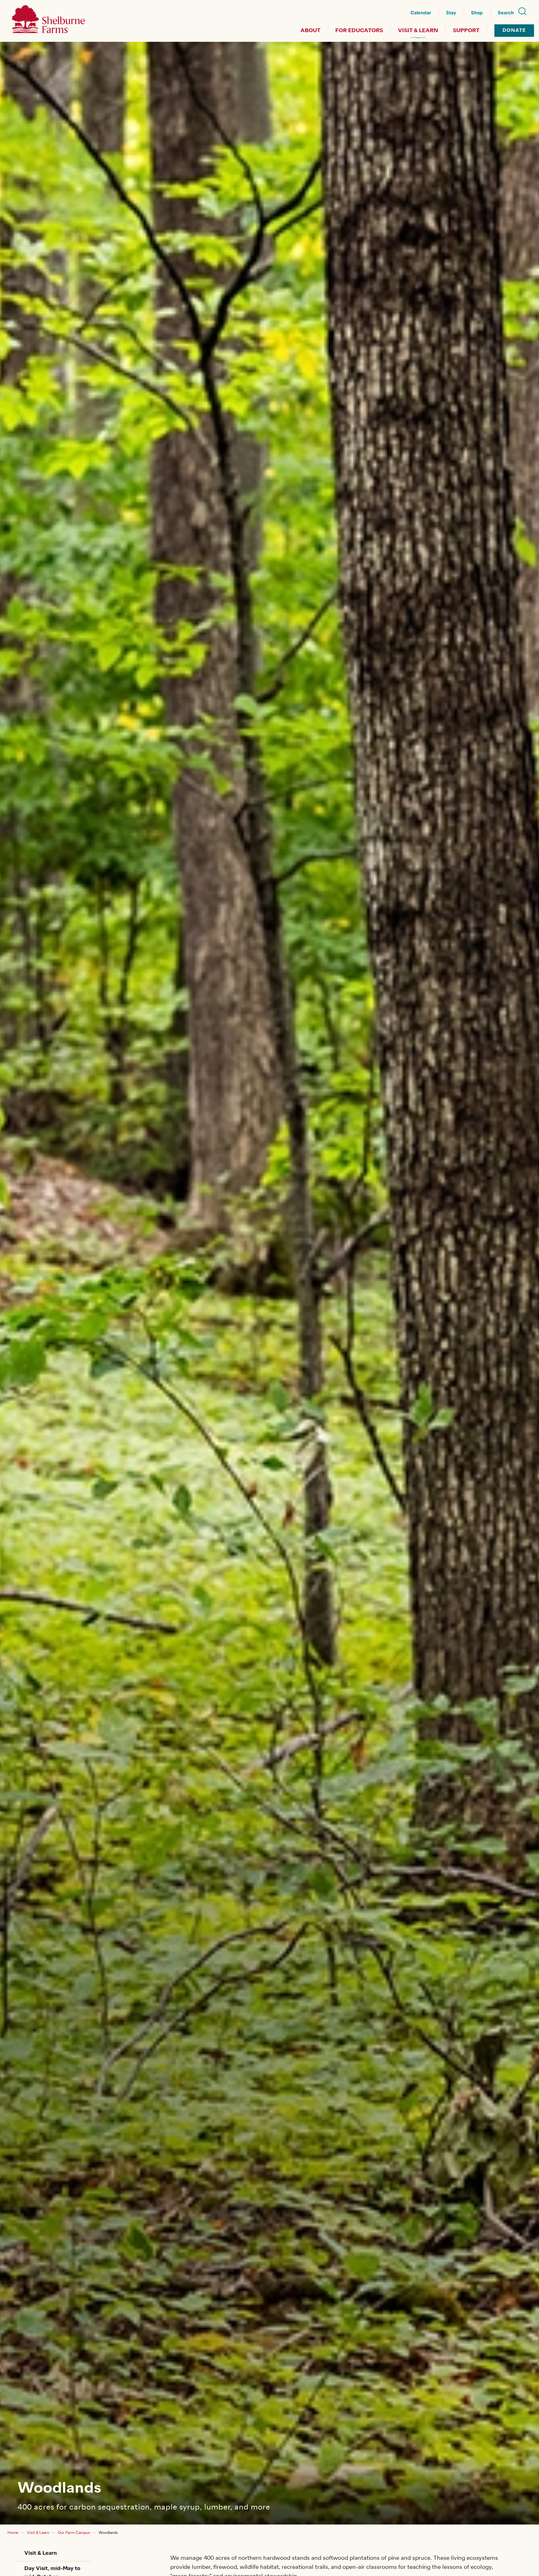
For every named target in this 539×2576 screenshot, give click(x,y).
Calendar (421, 13)
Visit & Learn (418, 31)
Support (466, 31)
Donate (514, 30)
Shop (477, 13)
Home (13, 2533)
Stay (451, 13)
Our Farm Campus (74, 2533)
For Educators (359, 31)
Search (506, 13)
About (310, 31)
